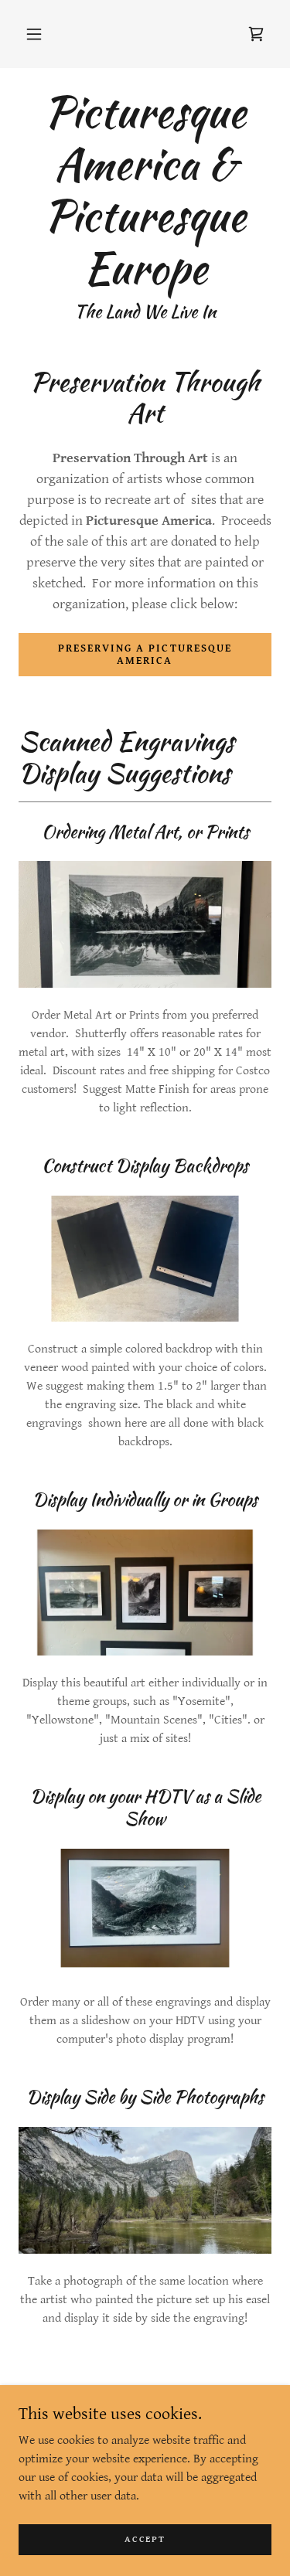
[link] (256, 34)
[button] (34, 34)
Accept (145, 2539)
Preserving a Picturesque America (145, 655)
